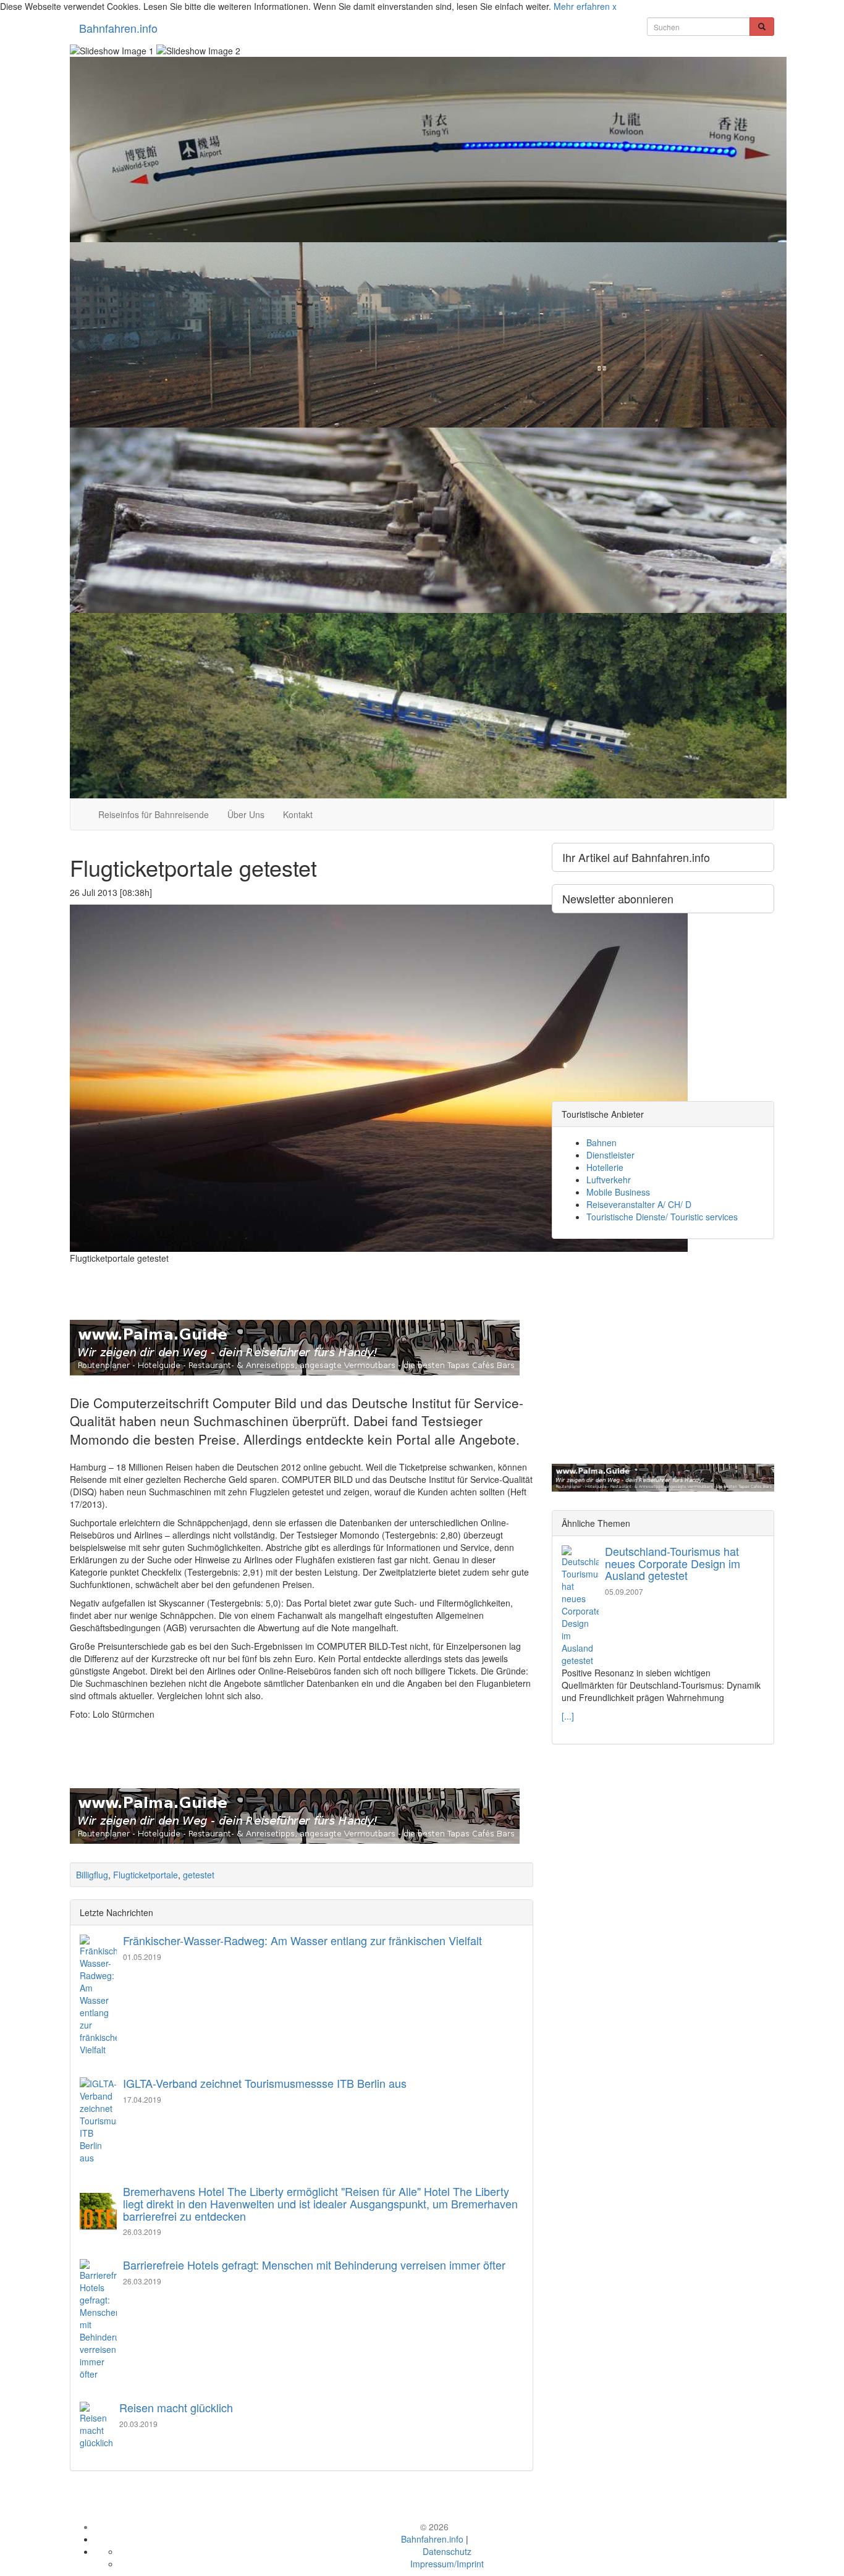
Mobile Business (618, 1192)
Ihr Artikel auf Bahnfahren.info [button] (636, 857)
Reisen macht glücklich (176, 2407)
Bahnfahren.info (118, 28)
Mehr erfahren (582, 6)
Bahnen (601, 1142)
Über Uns (246, 814)
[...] (568, 1716)
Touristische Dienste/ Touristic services (662, 1217)
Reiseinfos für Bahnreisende (154, 814)
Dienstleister (610, 1155)
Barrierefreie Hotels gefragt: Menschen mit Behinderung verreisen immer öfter (314, 2265)
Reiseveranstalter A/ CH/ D (639, 1204)
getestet (199, 1875)
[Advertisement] (302, 1276)
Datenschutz (447, 2551)
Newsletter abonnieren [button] (618, 898)
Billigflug (92, 1875)
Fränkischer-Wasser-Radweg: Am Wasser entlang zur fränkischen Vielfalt (302, 1940)
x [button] (614, 6)
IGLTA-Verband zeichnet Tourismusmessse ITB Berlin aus (265, 2083)
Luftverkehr (609, 1180)
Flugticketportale (146, 1875)
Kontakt (298, 814)
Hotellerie (605, 1167)
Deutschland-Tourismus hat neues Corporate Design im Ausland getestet (673, 1563)
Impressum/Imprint (447, 2564)
